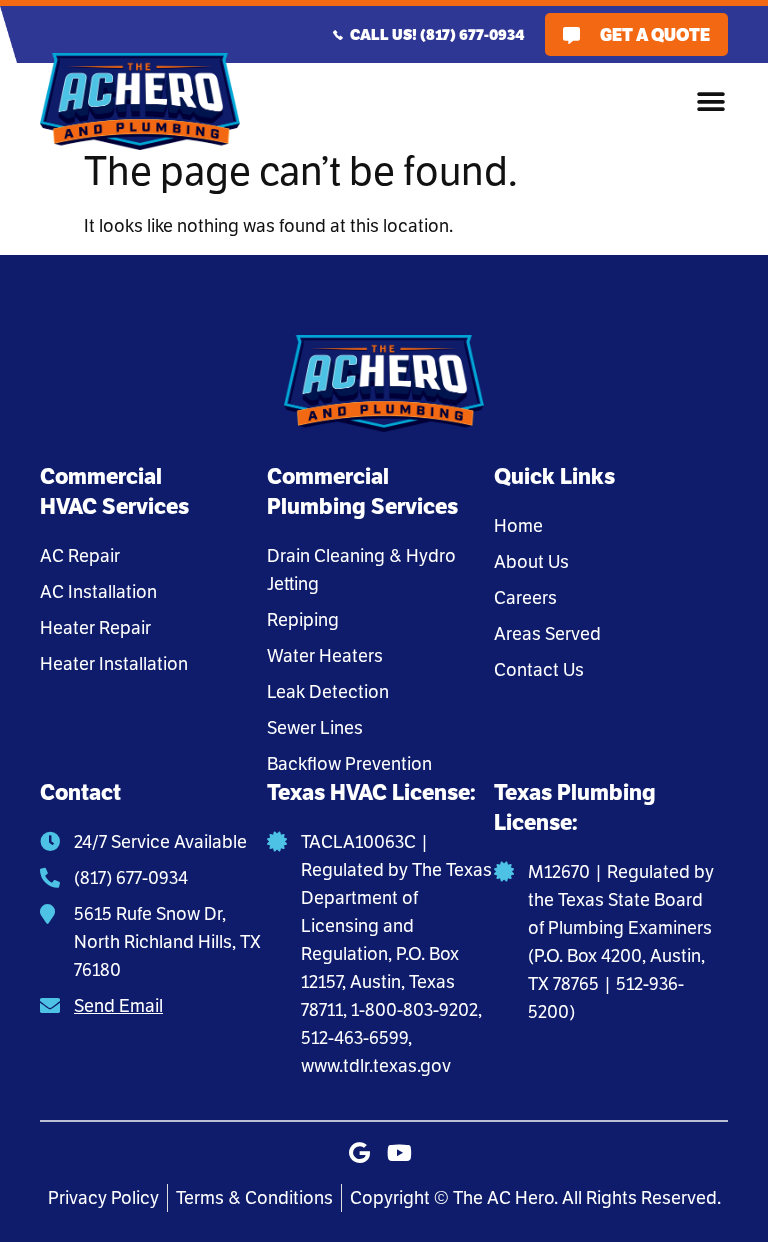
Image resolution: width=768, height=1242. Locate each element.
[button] (710, 101)
